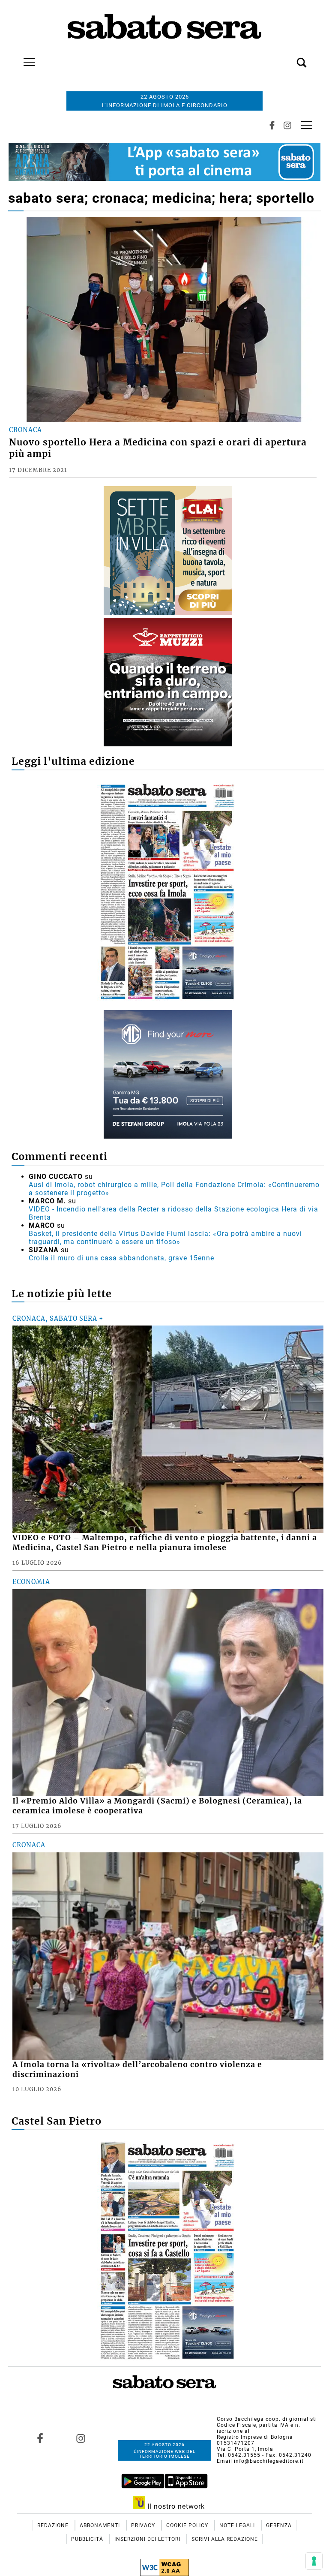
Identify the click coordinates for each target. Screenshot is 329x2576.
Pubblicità (88, 2539)
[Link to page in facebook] (40, 2438)
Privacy (144, 2525)
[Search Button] (289, 58)
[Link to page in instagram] (81, 2438)
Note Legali (238, 2525)
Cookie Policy (188, 2525)
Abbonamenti (101, 2525)
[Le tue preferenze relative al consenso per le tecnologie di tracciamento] (314, 2561)
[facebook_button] (272, 125)
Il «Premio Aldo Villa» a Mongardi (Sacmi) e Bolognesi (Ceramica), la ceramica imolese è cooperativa (157, 1806)
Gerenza (279, 2525)
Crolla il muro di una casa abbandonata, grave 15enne (121, 1258)
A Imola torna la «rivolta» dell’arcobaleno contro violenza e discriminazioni (137, 2070)
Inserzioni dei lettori (148, 2539)
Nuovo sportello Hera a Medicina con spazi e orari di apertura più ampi (158, 448)
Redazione (54, 2525)
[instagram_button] (287, 125)
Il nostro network (175, 2506)
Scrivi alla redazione (225, 2539)
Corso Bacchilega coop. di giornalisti (267, 2419)
